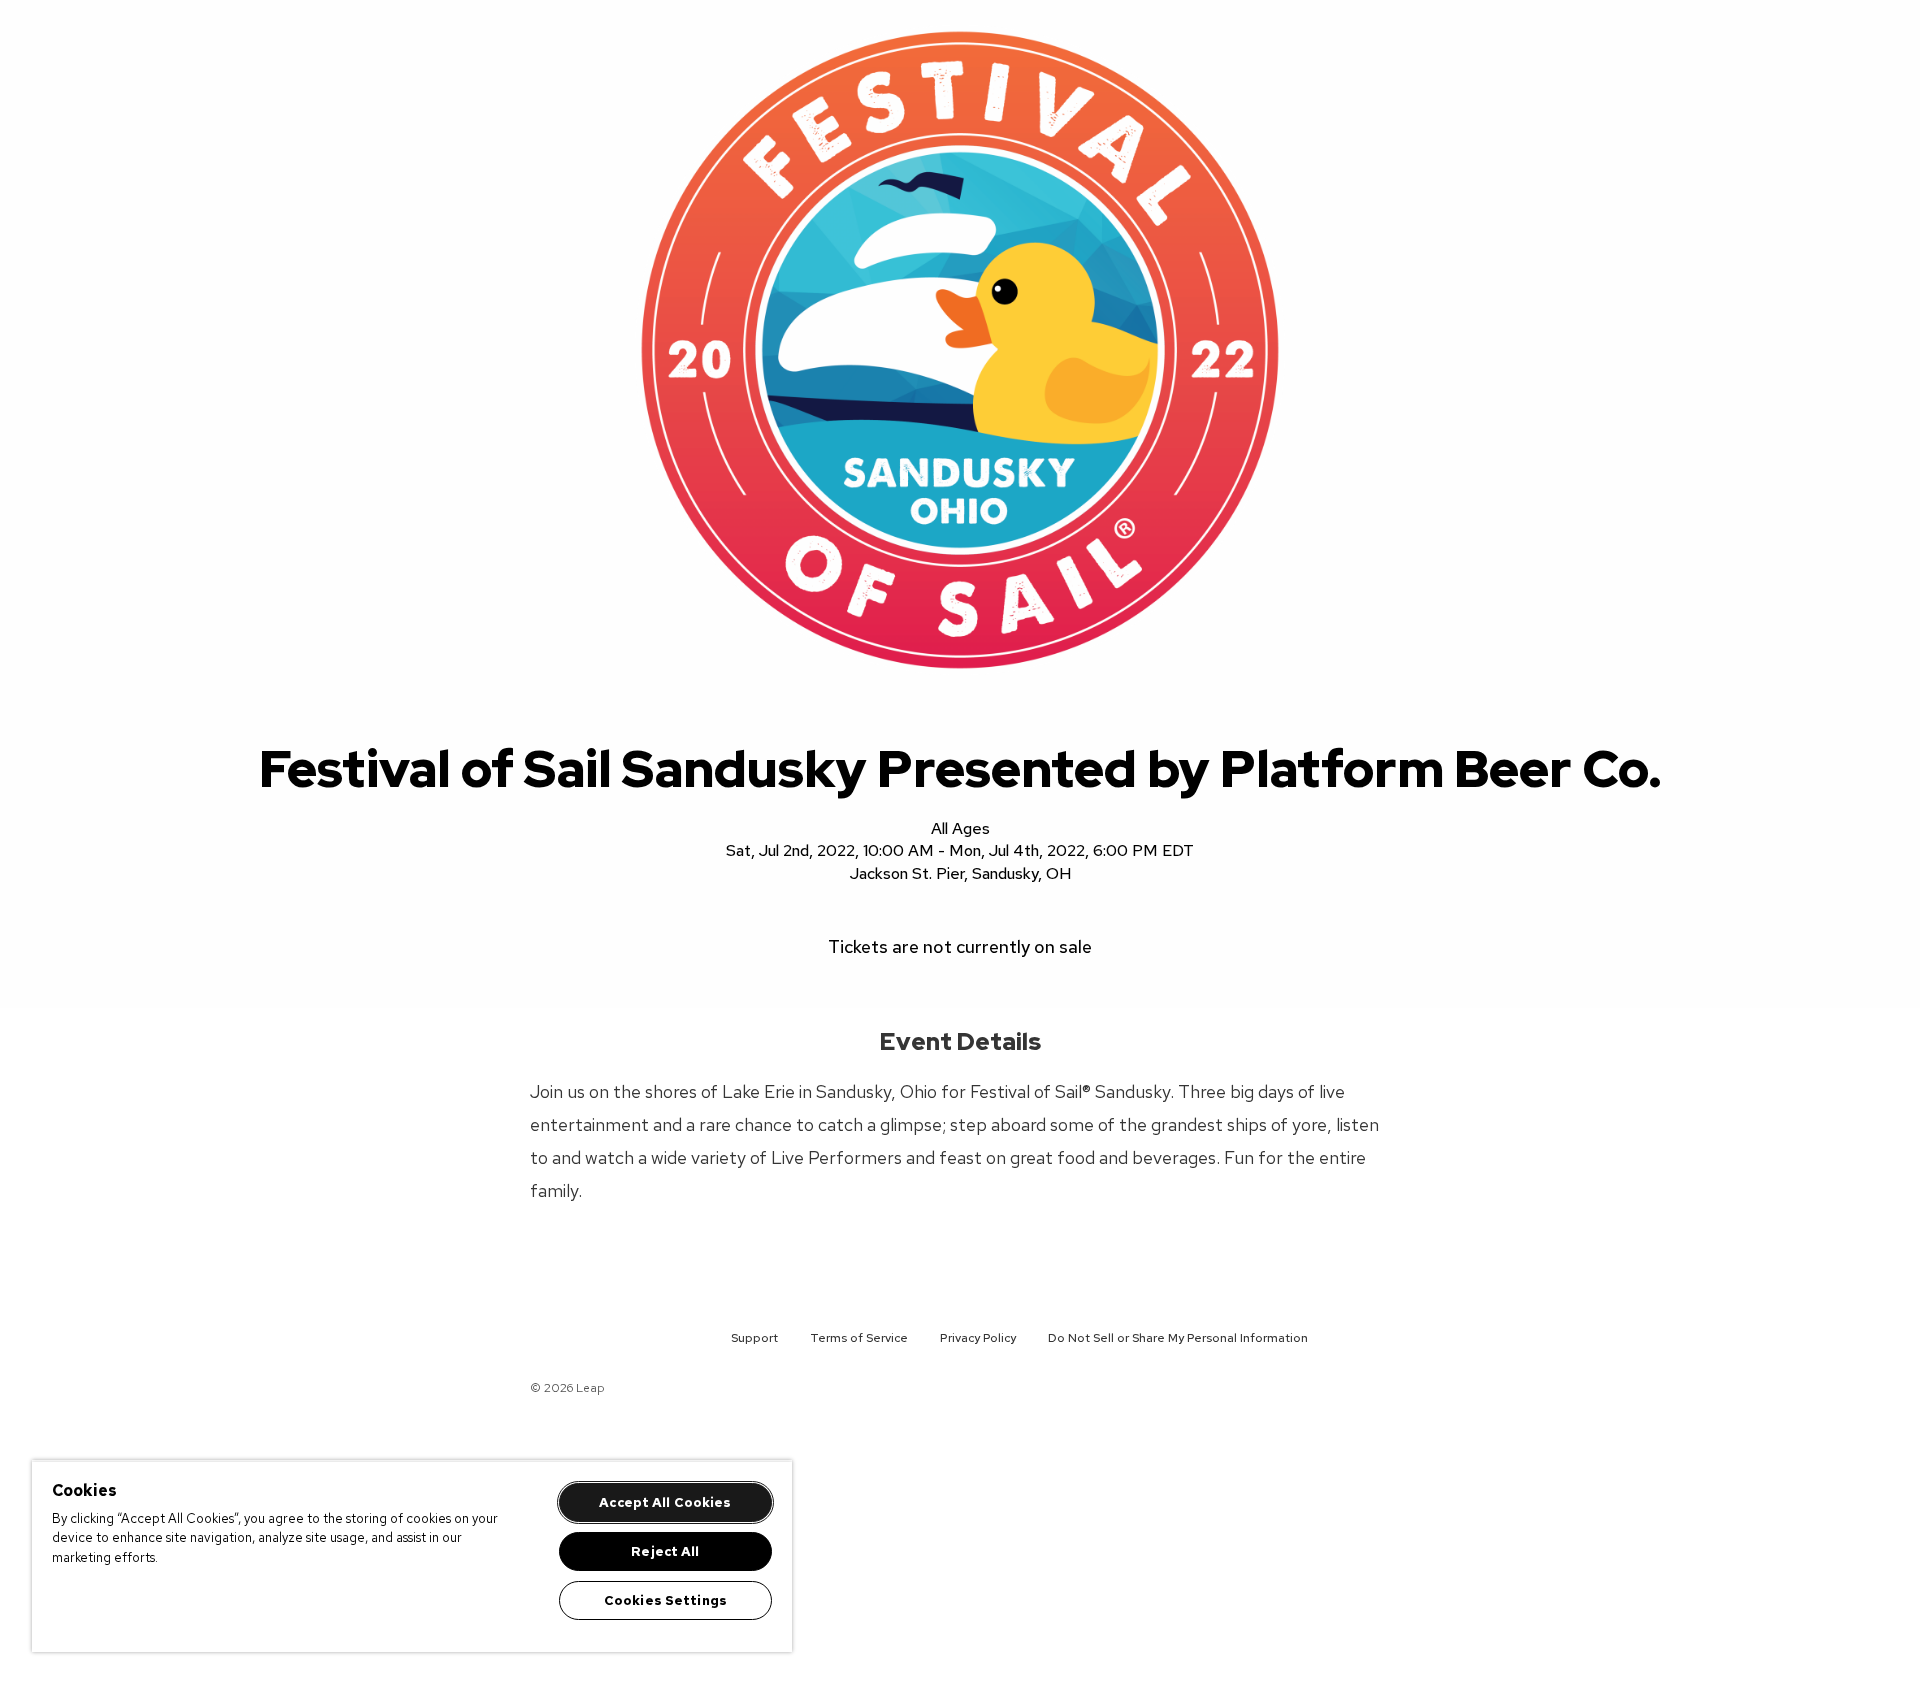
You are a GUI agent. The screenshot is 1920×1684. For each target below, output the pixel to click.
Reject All (665, 1551)
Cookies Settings (665, 1600)
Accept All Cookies (665, 1502)
